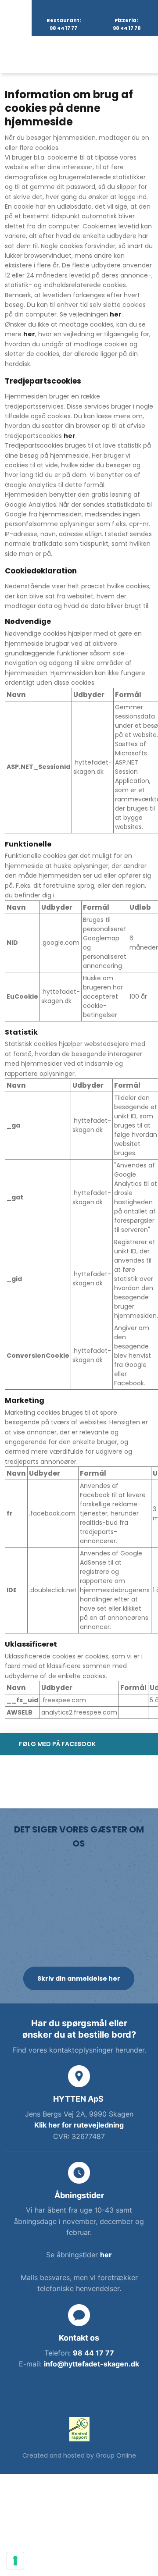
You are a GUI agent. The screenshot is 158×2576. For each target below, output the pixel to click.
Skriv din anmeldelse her (79, 1978)
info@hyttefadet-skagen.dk (92, 2364)
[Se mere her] (79, 2429)
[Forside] (86, 54)
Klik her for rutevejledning (79, 2125)
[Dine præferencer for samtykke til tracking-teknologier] (15, 2561)
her (116, 314)
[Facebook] (79, 2393)
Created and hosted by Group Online (79, 2455)
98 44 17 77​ (93, 2353)
